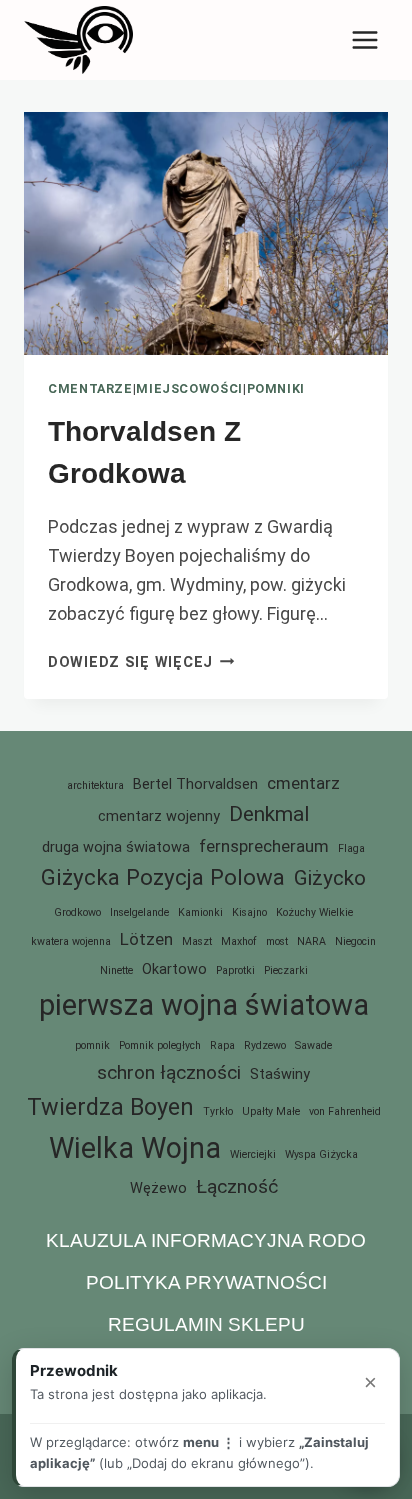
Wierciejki (253, 1154)
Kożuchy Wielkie (314, 912)
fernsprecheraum (264, 846)
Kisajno (249, 912)
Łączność (237, 1186)
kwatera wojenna (71, 941)
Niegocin (355, 941)
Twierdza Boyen (110, 1107)
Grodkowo (77, 912)
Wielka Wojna (135, 1148)
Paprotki (235, 970)
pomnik (92, 1045)
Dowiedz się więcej (141, 662)
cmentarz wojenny (159, 816)
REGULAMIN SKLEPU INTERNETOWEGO (206, 1339)
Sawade (313, 1045)
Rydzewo (265, 1045)
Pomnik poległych (160, 1045)
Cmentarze (90, 388)
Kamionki (200, 912)
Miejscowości (189, 388)
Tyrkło (218, 1111)
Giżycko (330, 878)
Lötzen (146, 939)
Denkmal (269, 814)
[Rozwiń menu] (364, 39)
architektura (95, 785)
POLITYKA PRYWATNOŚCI (206, 1282)
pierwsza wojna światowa (204, 1005)
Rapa (222, 1045)
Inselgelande (139, 912)
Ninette (116, 970)
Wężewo (158, 1188)
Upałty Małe (271, 1111)
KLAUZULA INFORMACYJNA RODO (206, 1240)
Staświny (280, 1074)
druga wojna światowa (116, 847)
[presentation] (206, 233)
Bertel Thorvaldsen (195, 784)
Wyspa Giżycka (321, 1154)
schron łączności (169, 1072)
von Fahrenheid (345, 1111)
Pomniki (276, 388)
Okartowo (174, 969)
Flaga (351, 848)
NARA (311, 941)
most (277, 941)
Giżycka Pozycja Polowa (163, 877)
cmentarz (303, 783)
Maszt (197, 941)
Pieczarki (286, 970)
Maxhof (239, 941)
